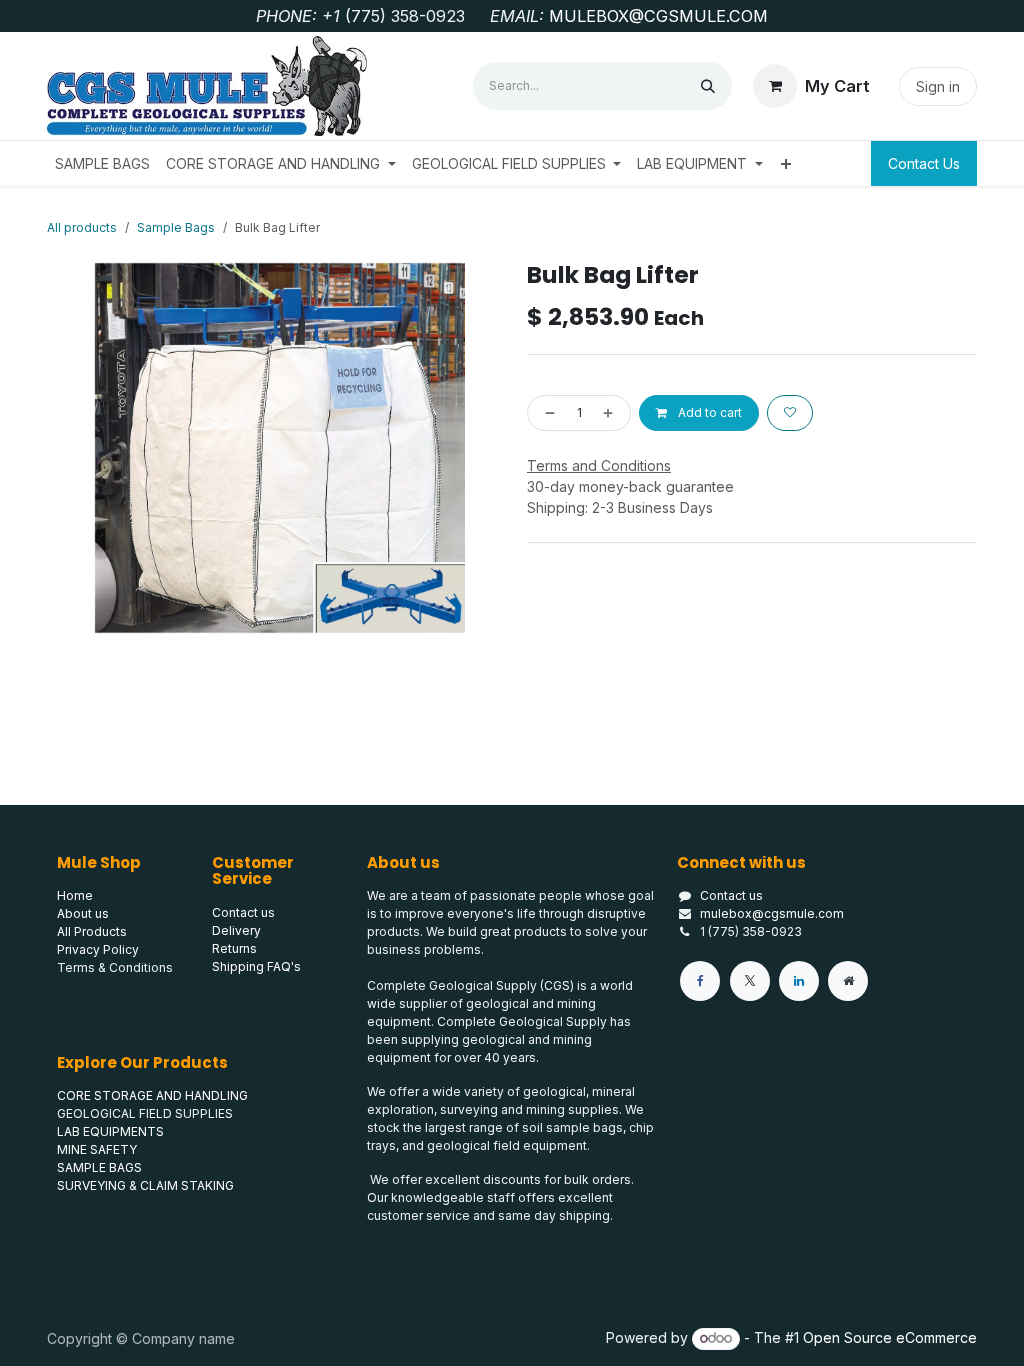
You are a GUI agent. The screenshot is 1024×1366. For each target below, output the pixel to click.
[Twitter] (750, 981)
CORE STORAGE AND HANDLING (152, 1095)
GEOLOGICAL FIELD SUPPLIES (145, 1113)
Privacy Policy (98, 949)
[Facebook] (700, 981)
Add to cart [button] (708, 412)
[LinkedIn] (799, 981)
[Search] (708, 86)
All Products (92, 931)
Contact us (731, 895)
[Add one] (612, 413)
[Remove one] (546, 413)
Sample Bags (176, 227)
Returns (234, 948)
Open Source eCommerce (890, 1337)
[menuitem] (102, 163)
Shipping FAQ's (256, 966)
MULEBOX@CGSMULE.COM (658, 16)
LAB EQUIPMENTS (110, 1131)
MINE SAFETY (97, 1149)
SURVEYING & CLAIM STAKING (145, 1185)
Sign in (938, 86)
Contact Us (924, 163)
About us (83, 913)
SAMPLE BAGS (99, 1167)
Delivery (236, 930)
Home (75, 895)
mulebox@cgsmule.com (772, 913)
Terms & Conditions (115, 967)
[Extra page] (848, 981)
